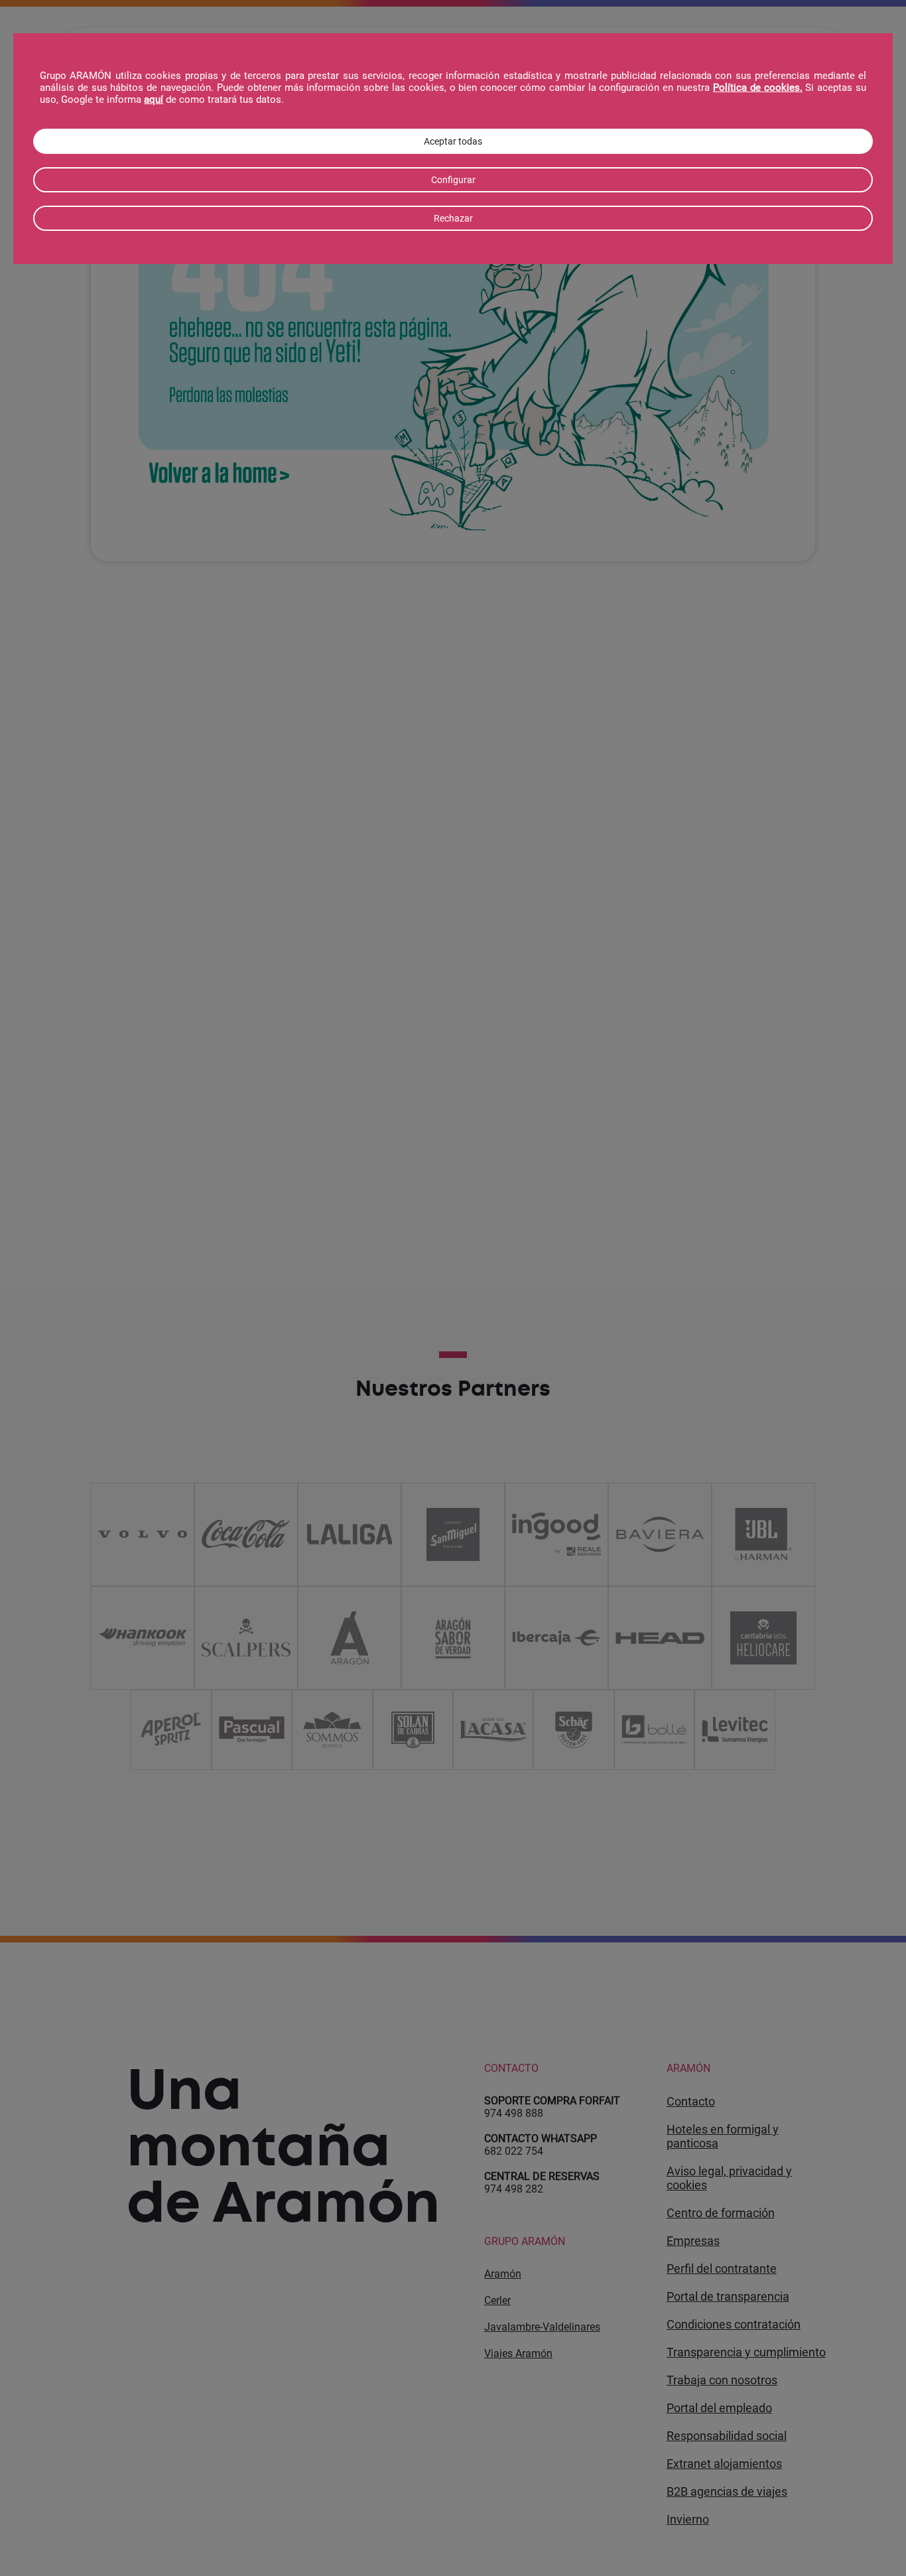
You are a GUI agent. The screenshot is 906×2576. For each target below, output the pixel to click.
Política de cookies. (758, 88)
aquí (154, 100)
